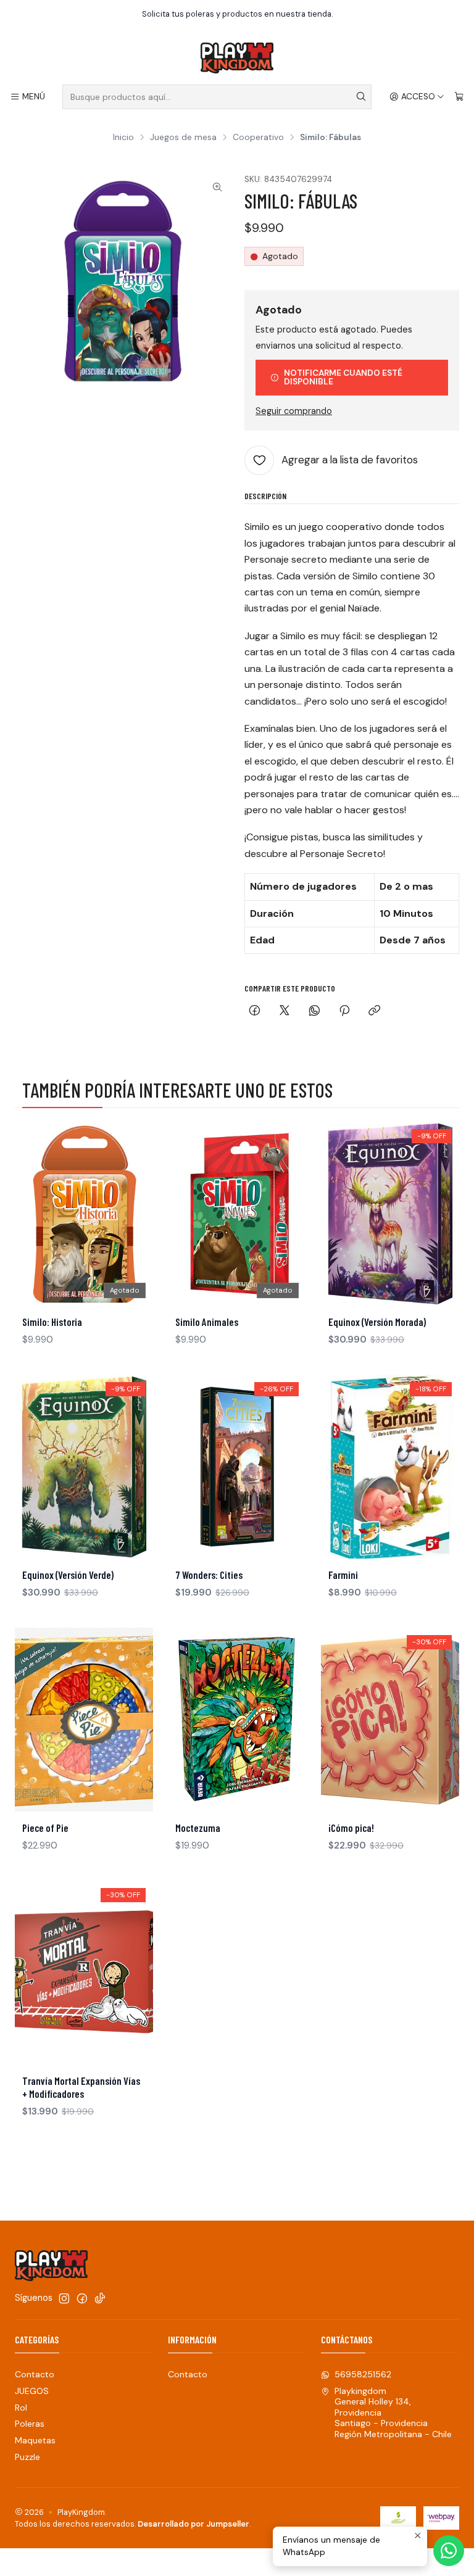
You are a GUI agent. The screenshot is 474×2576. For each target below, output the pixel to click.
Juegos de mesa (183, 138)
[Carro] (459, 97)
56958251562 (363, 2374)
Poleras (30, 2424)
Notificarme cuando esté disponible (343, 377)
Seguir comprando (294, 411)
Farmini (343, 1575)
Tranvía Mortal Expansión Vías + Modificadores (81, 2087)
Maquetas (35, 2440)
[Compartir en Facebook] (255, 1012)
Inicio (123, 138)
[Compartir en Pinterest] (344, 1012)
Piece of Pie (45, 1828)
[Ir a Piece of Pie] (84, 1720)
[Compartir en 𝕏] (285, 1012)
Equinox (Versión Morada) (377, 1322)
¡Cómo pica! (351, 1828)
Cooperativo (258, 138)
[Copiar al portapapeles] (374, 1012)
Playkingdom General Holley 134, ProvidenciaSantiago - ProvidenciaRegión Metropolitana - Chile (393, 2412)
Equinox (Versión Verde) (68, 1575)
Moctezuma (198, 1828)
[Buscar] (361, 97)
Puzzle (27, 2457)
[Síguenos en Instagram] (64, 2298)
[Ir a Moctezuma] (237, 1720)
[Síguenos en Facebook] (82, 2298)
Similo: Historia (52, 1322)
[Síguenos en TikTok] (100, 2298)
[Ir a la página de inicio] (237, 58)
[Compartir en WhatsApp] (314, 1012)
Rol (21, 2408)
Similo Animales (207, 1322)
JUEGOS (32, 2391)
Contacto (35, 2374)
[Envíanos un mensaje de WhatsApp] (449, 2551)
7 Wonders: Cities (209, 1575)
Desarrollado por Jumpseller (193, 2524)
